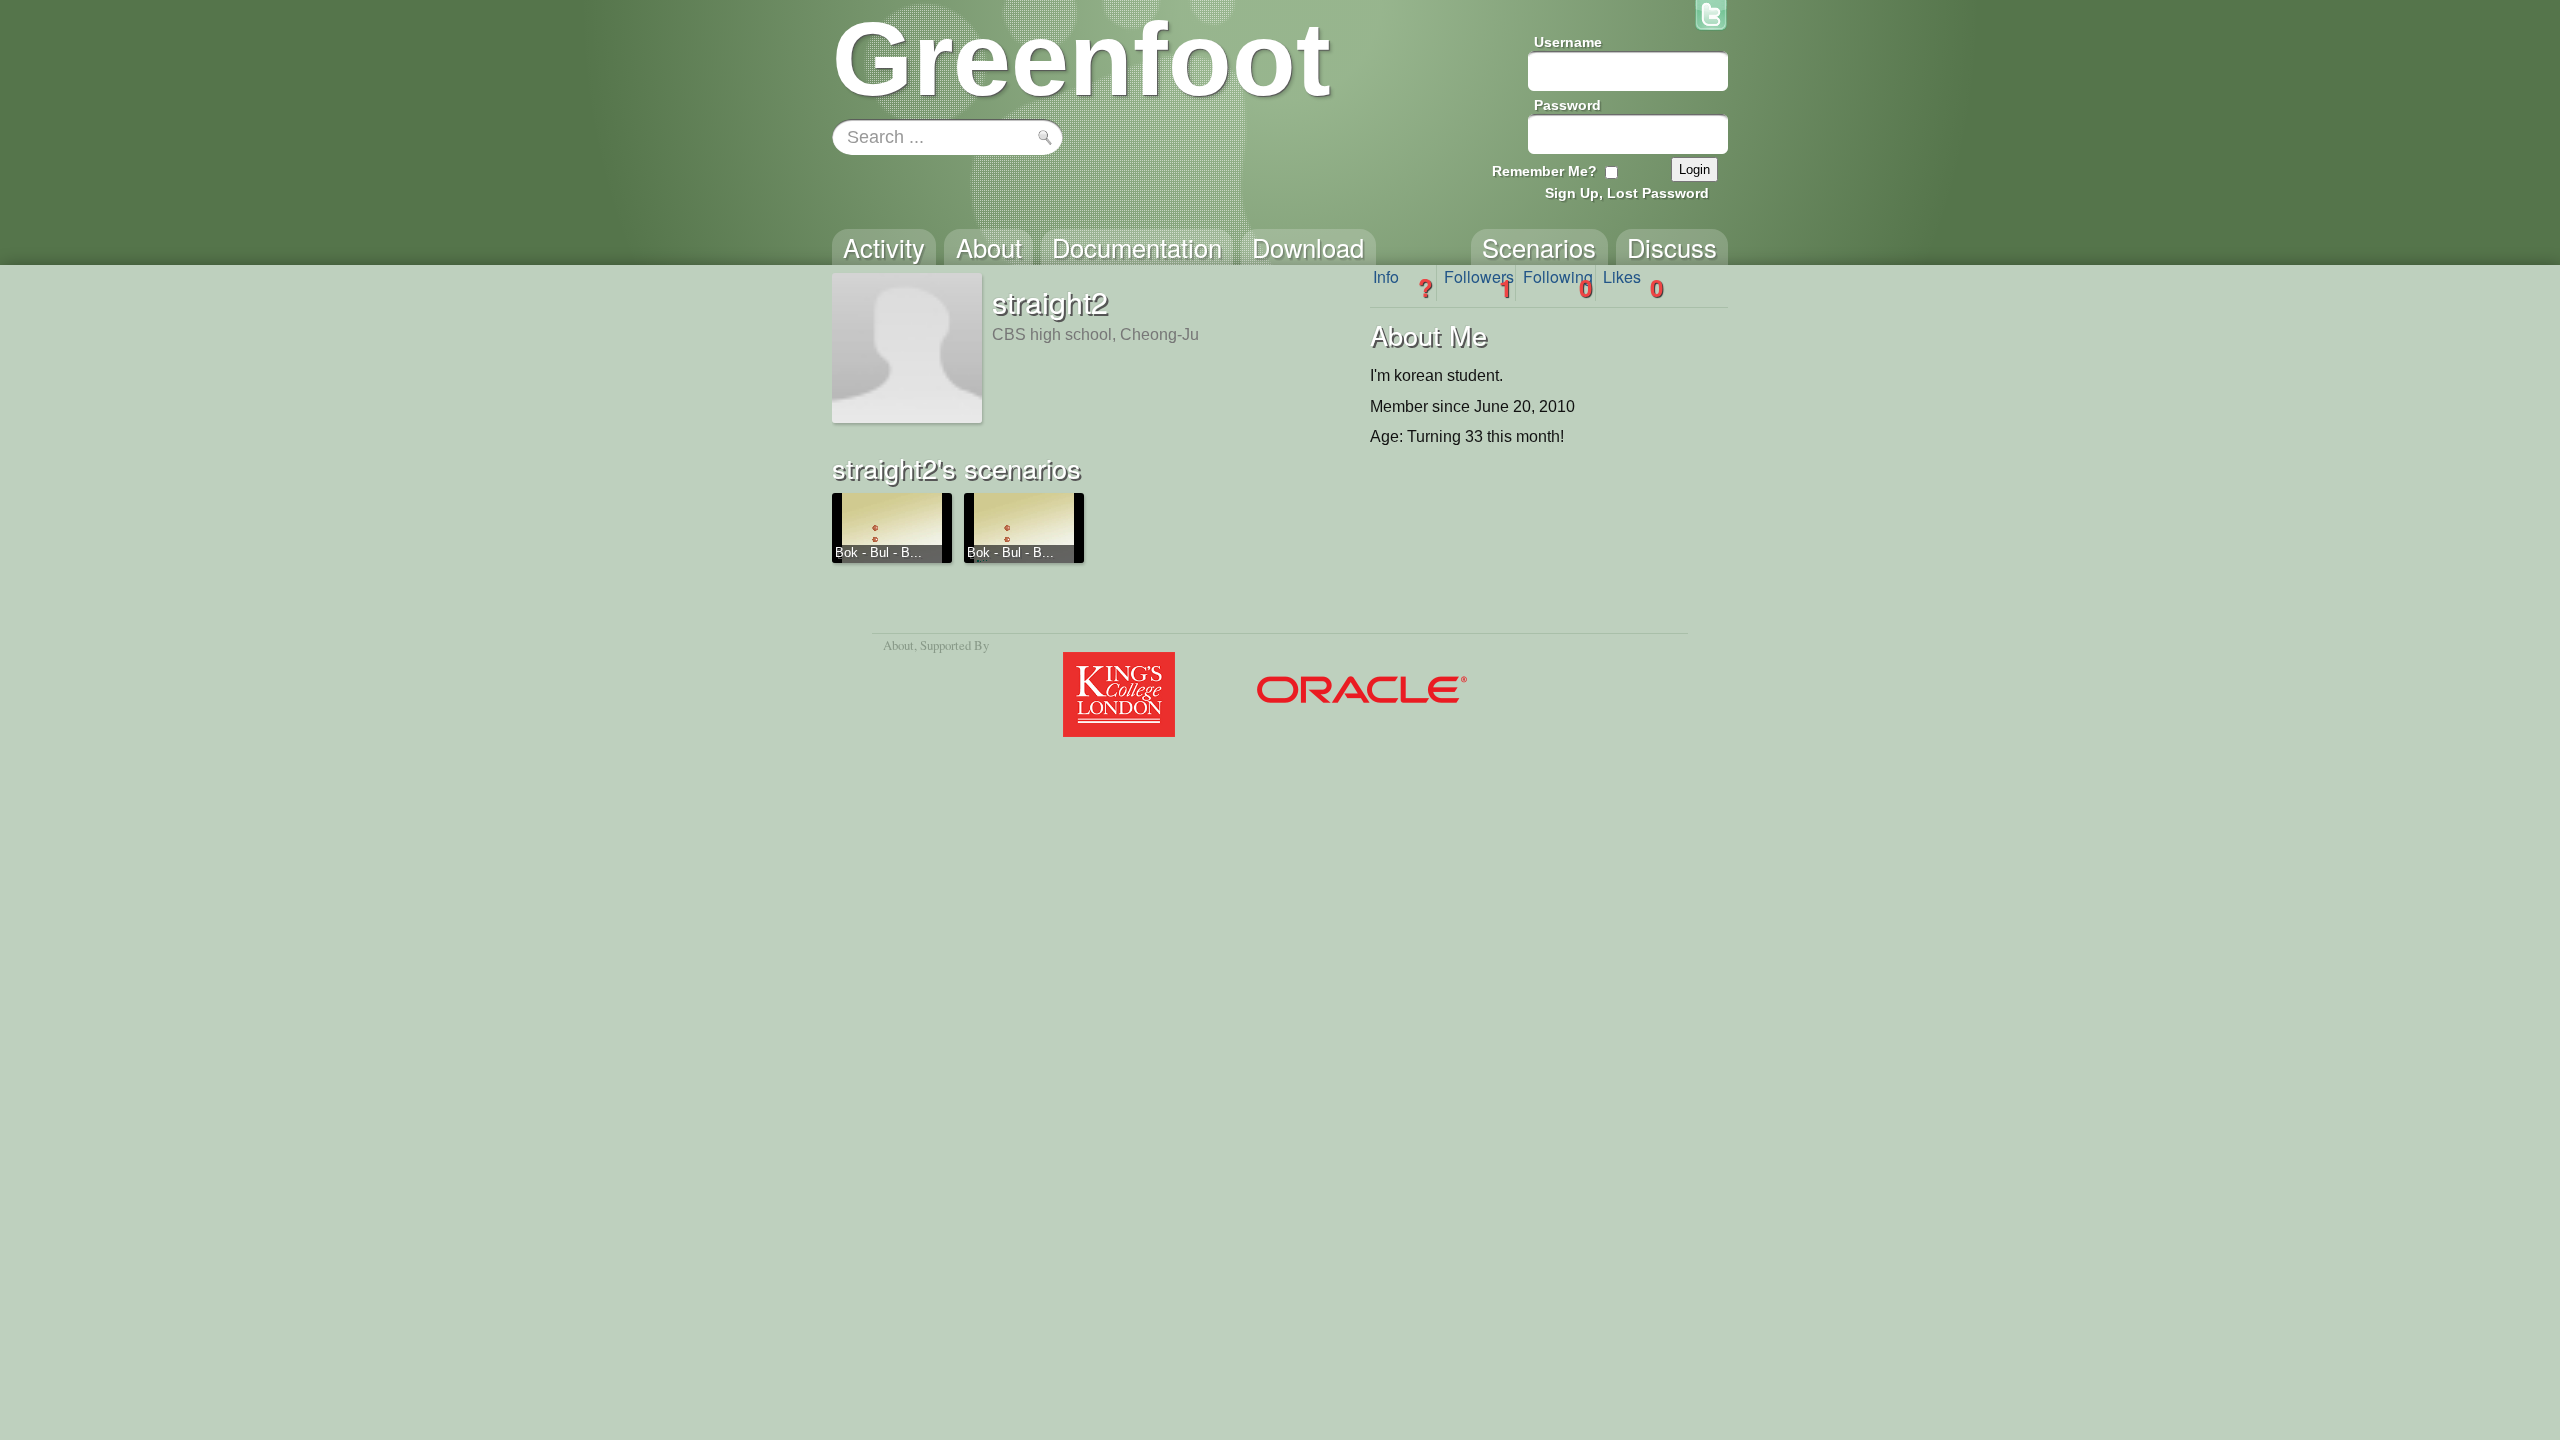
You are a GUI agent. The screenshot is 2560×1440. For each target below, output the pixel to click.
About (898, 645)
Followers (1479, 283)
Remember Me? (1544, 171)
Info (1403, 283)
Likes (1633, 283)
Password (1567, 105)
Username (1568, 42)
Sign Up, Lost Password (1627, 193)
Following (1558, 283)
